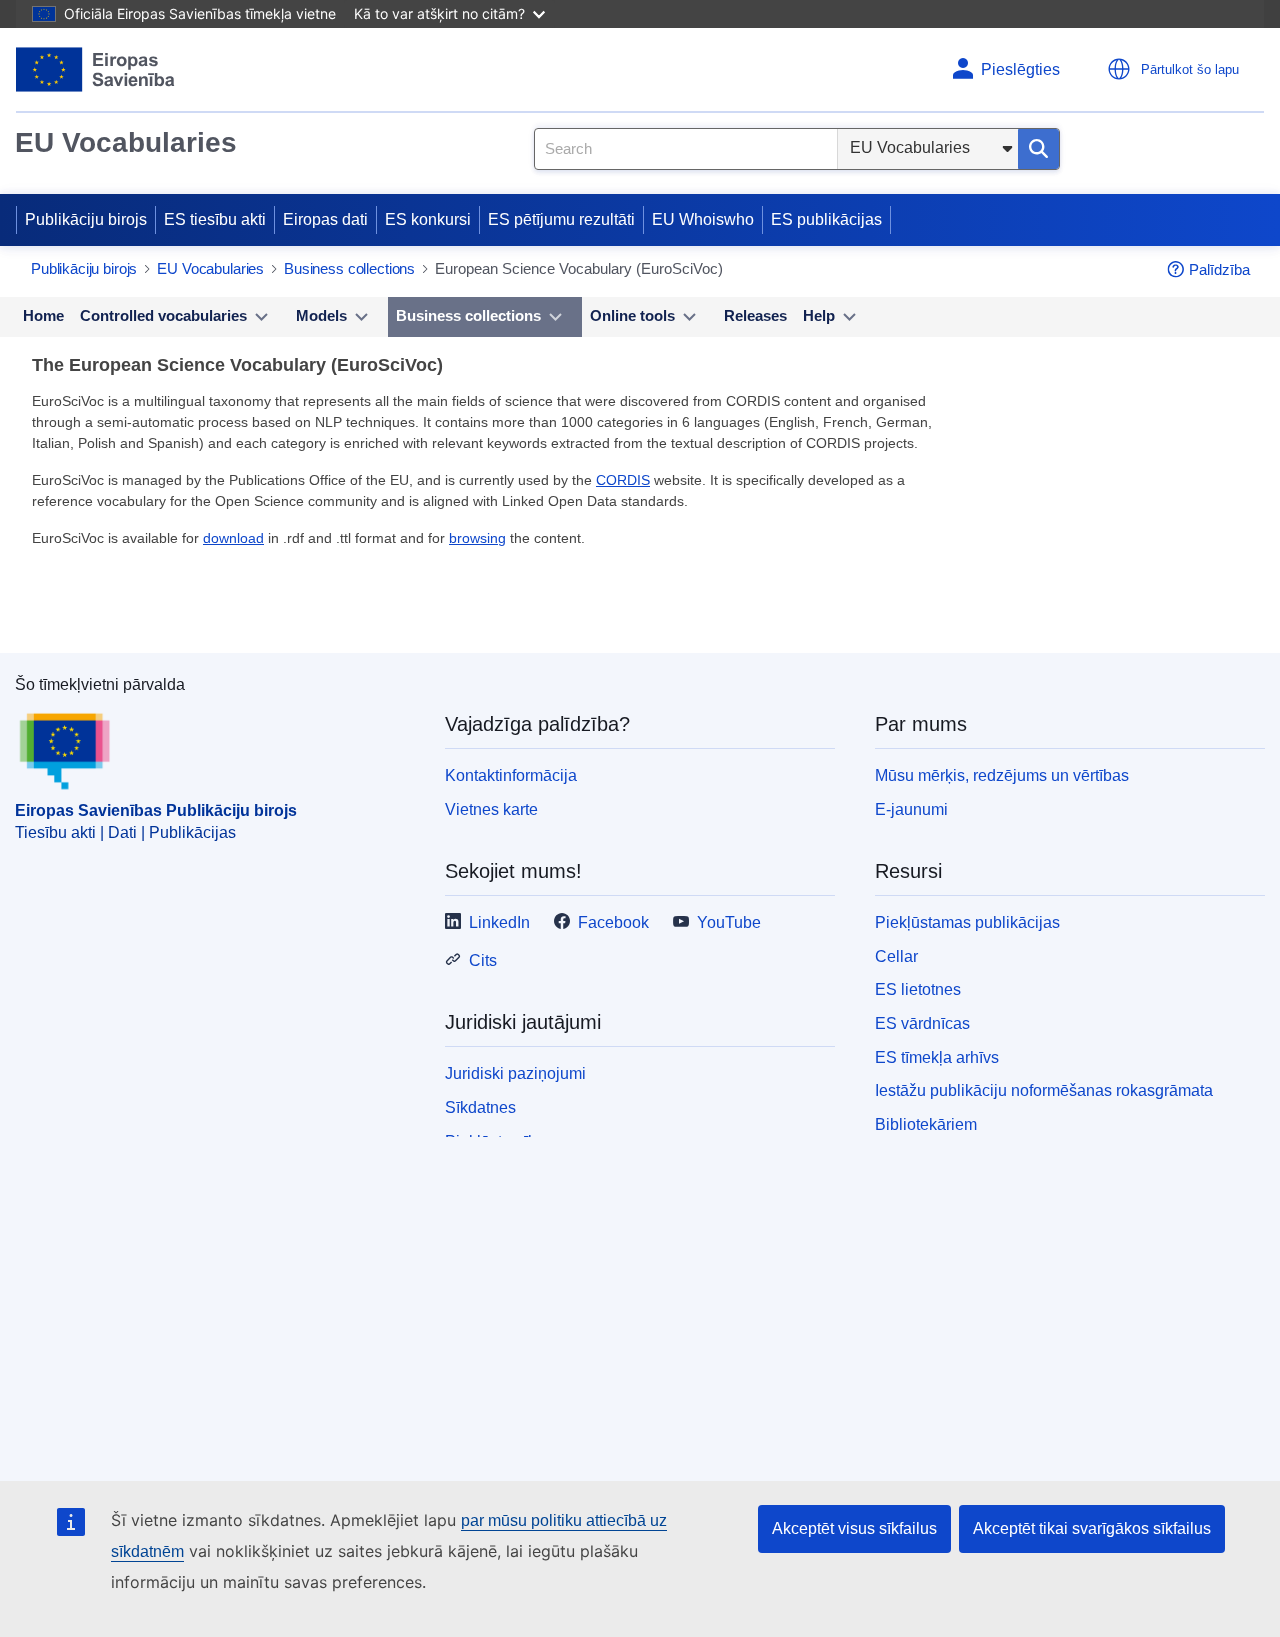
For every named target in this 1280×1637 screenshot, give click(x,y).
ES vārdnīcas (922, 1023)
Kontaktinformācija (511, 775)
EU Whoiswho (703, 219)
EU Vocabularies (126, 142)
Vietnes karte (491, 809)
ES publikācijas (826, 219)
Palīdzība (1219, 269)
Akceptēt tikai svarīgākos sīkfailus (1092, 1528)
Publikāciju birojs (86, 219)
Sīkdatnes (480, 1107)
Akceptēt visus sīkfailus (854, 1528)
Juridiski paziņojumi (515, 1073)
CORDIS (623, 480)
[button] (1119, 69)
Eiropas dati (325, 219)
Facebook (613, 922)
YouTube (729, 922)
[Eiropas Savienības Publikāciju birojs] (95, 69)
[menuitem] (43, 317)
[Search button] (1038, 149)
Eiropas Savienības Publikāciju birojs (156, 810)
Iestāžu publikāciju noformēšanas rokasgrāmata (1044, 1090)
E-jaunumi (911, 809)
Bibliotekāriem (926, 1124)
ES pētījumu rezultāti (561, 219)
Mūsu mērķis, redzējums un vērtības (1002, 775)
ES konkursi (428, 219)
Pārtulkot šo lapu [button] (1190, 69)
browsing (477, 538)
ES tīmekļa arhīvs (937, 1057)
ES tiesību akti (215, 219)
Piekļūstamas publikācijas (967, 922)
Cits (483, 960)
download (233, 538)
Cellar (896, 956)
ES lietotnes (918, 989)
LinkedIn (499, 922)
